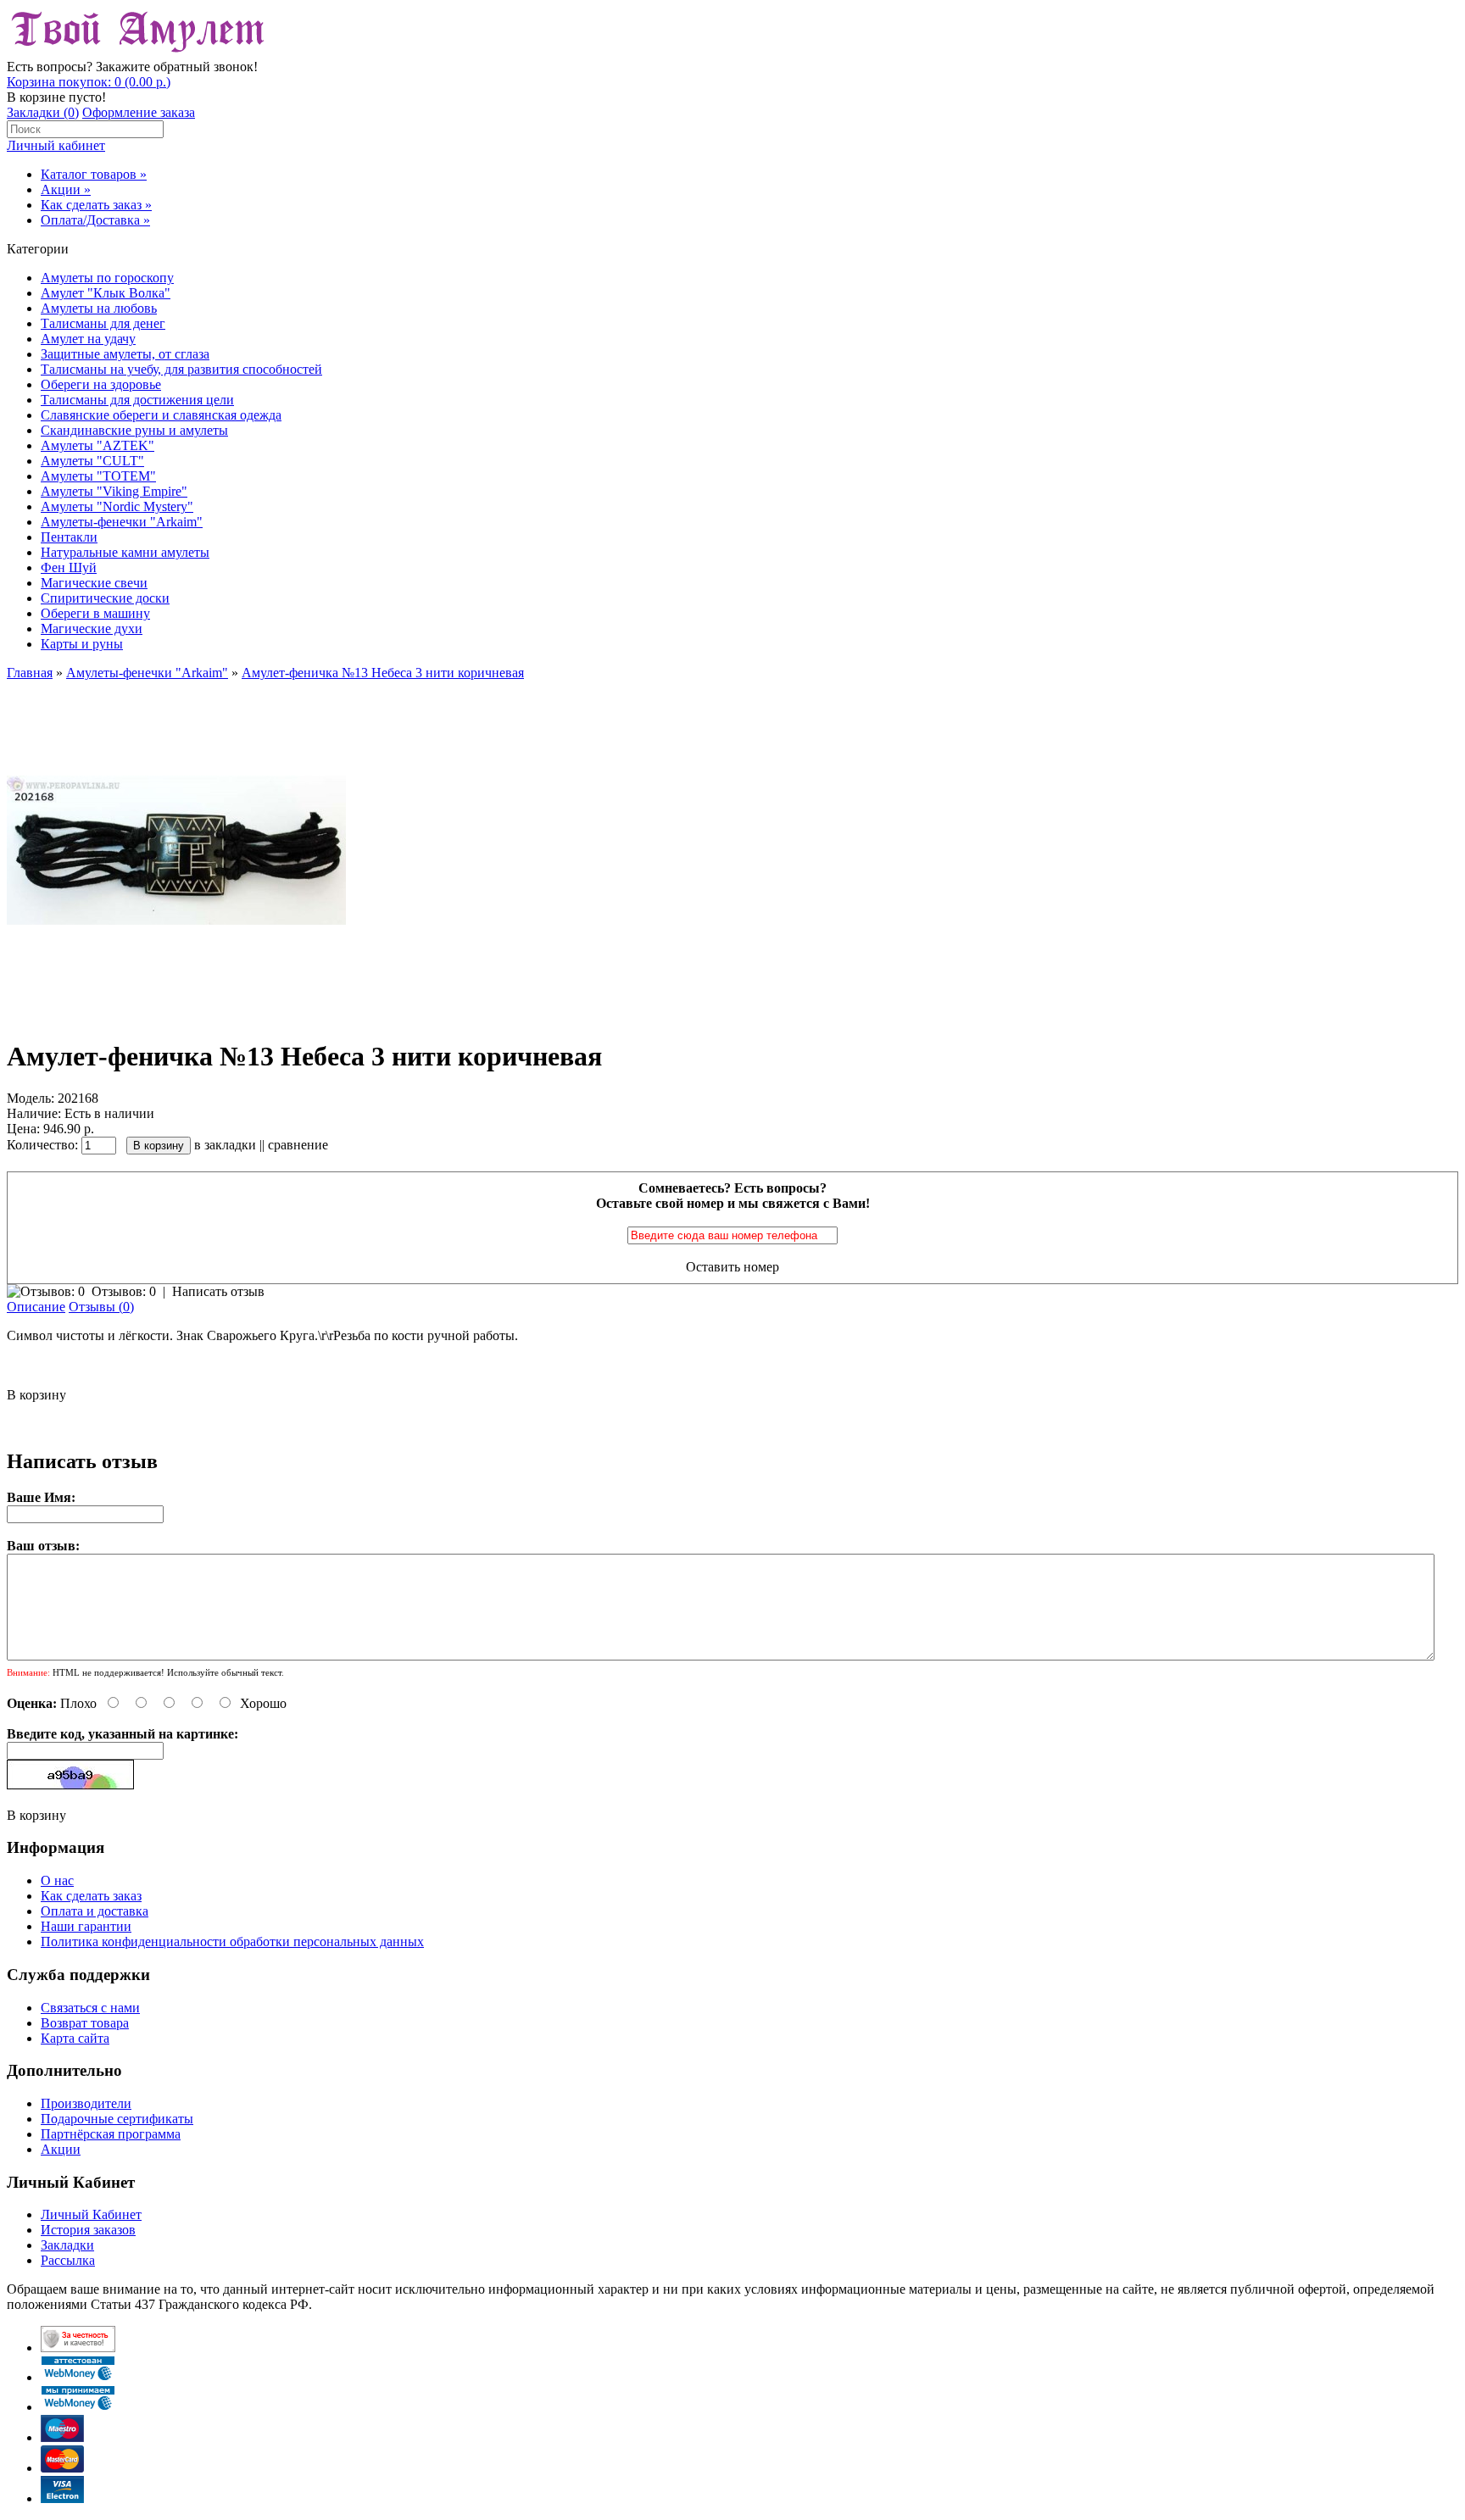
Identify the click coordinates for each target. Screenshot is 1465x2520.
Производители (86, 2103)
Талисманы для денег (103, 323)
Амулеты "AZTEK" (97, 445)
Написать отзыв (218, 1291)
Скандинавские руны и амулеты (134, 430)
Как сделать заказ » (96, 205)
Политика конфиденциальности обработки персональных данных (232, 1941)
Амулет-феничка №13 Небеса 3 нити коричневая (383, 673)
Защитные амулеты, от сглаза (125, 354)
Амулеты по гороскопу (107, 278)
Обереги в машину (95, 613)
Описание (36, 1307)
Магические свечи (94, 583)
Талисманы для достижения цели (137, 400)
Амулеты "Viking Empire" (114, 491)
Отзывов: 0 (124, 1291)
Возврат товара (85, 2023)
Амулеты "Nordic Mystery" (117, 506)
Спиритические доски (105, 598)
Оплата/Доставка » (95, 220)
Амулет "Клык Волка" (106, 293)
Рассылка (68, 2260)
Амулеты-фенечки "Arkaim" (122, 522)
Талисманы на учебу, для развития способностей (181, 369)
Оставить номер (732, 1267)
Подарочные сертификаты (117, 2119)
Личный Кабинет (91, 2214)
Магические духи (92, 629)
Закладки (67, 2245)
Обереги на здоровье (101, 384)
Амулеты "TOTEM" (98, 476)
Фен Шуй (69, 567)
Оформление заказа (139, 112)
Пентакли (69, 537)
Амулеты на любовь (99, 308)
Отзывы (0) (101, 1307)
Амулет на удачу (88, 339)
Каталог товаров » (94, 174)
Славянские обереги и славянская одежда (161, 415)
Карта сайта (75, 2038)
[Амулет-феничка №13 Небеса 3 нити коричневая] (176, 1015)
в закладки (225, 1145)
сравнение (298, 1145)
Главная (30, 673)
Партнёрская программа (111, 2134)
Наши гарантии (86, 1926)
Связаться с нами (90, 2008)
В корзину (36, 1395)
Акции (61, 2149)
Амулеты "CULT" (92, 461)
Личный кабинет (56, 145)
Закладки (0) (43, 112)
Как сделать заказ (91, 1896)
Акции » (66, 189)
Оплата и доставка (95, 1911)
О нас (57, 1880)
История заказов (88, 2230)
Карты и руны (82, 644)
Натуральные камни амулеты (125, 552)
